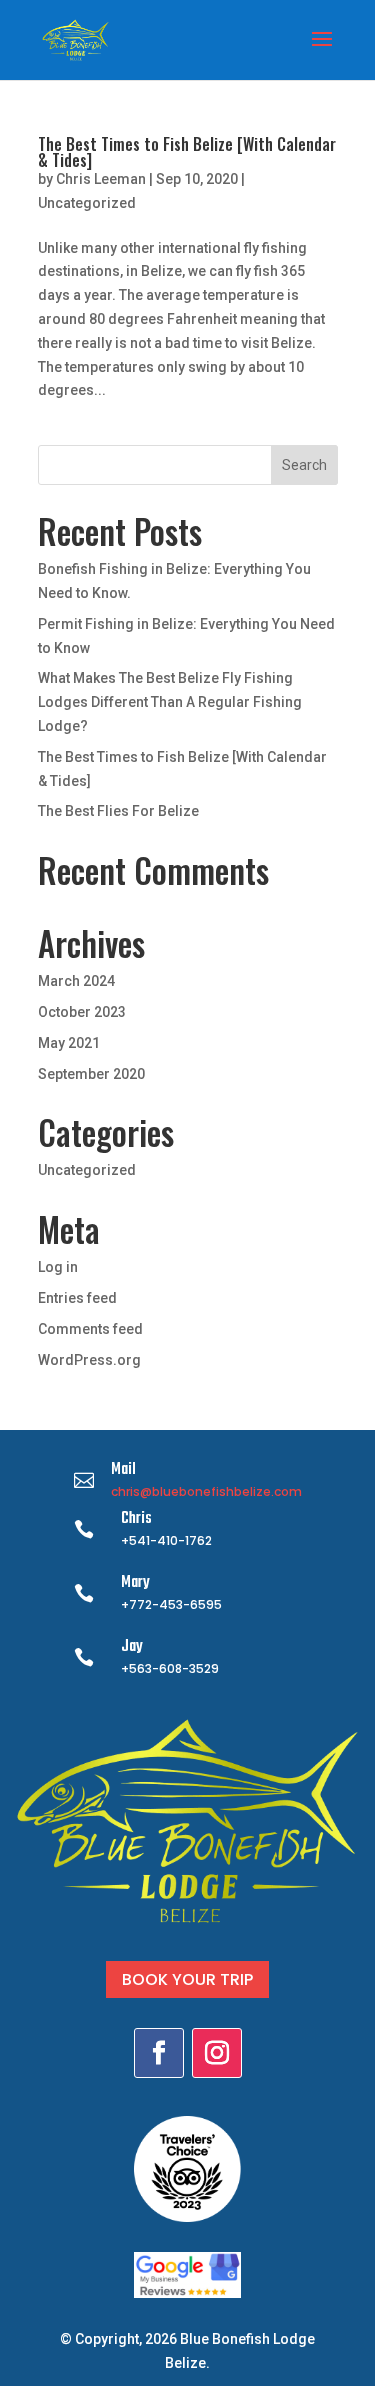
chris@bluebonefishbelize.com (206, 1491)
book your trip (187, 1979)
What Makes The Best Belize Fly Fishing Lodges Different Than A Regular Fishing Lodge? (170, 702)
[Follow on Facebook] (159, 2053)
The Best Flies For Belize (118, 811)
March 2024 (76, 981)
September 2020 (91, 1074)
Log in (58, 1267)
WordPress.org (89, 1360)
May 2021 (69, 1043)
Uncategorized (87, 203)
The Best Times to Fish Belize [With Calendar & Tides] (187, 152)
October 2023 (82, 1012)
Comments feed (90, 1329)
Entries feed (77, 1298)
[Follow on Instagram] (217, 2053)
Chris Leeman (101, 179)
